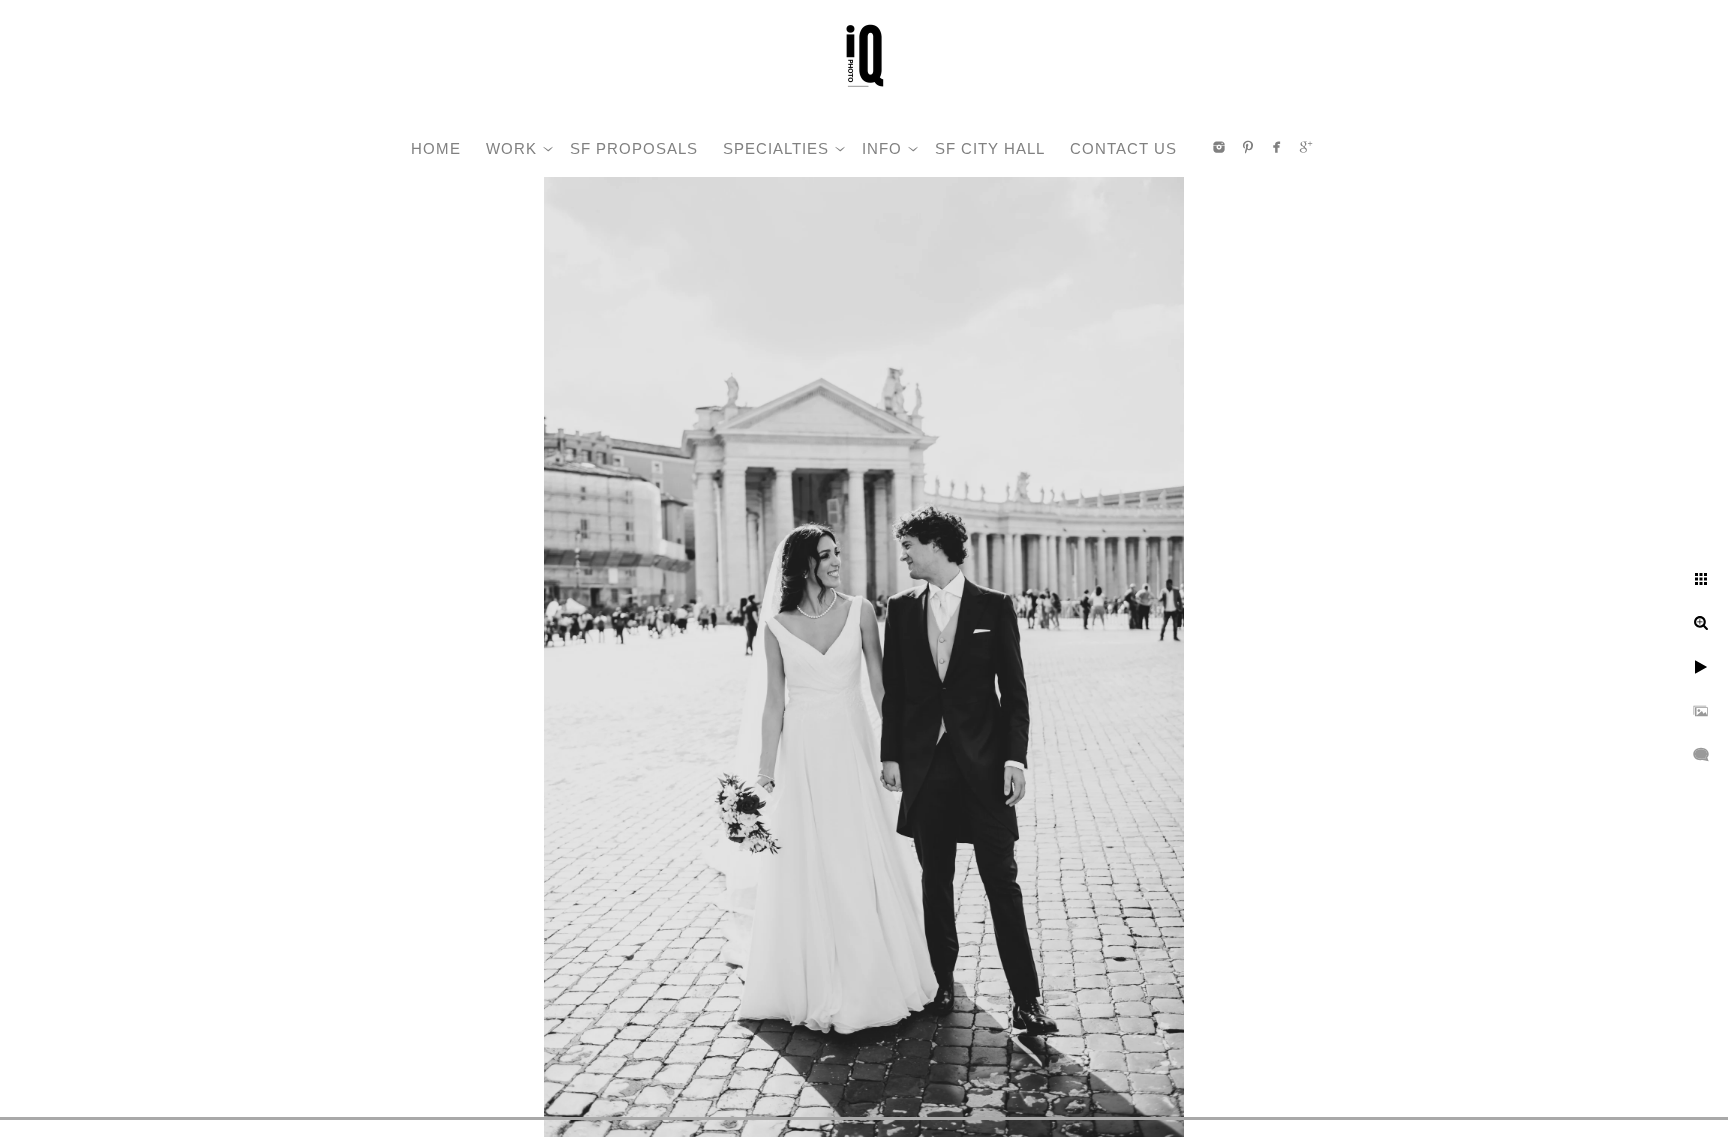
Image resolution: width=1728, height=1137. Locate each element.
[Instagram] (1219, 147)
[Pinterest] (1248, 147)
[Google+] (1306, 147)
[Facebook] (1277, 147)
